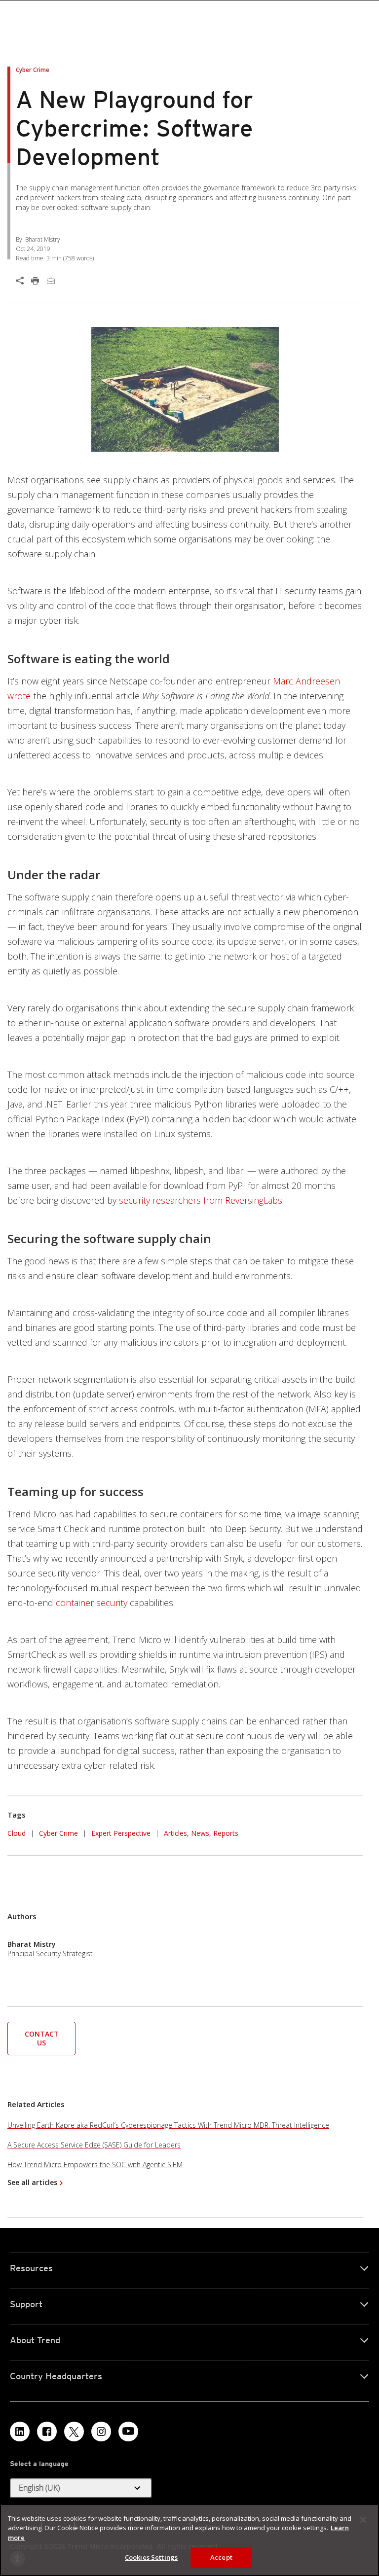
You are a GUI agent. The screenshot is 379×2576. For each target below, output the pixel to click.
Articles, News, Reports (201, 1833)
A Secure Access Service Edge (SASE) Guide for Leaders (94, 2145)
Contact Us (42, 2038)
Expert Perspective (121, 1833)
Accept (221, 2557)
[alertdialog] (189, 2540)
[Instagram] (101, 2432)
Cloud (17, 1833)
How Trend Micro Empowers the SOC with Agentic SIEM (95, 2165)
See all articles (32, 2182)
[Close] (363, 2520)
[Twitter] (74, 2432)
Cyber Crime (58, 1833)
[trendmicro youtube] (128, 2432)
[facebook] (47, 2432)
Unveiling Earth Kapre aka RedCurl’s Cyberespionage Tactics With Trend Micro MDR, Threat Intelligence (168, 2125)
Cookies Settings (151, 2557)
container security (92, 1603)
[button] (41, 2038)
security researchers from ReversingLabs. (201, 1200)
